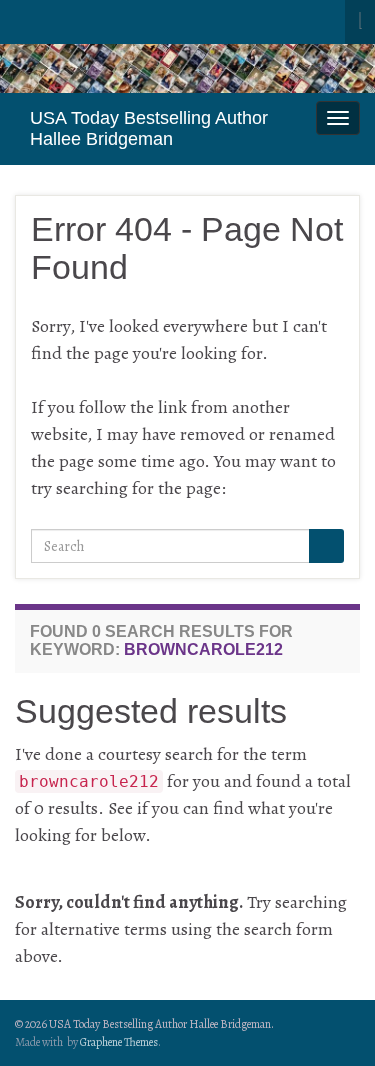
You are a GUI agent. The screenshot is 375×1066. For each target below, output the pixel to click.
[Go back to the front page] (187, 68)
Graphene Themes (119, 1042)
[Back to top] (330, 1021)
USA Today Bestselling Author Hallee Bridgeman (149, 128)
